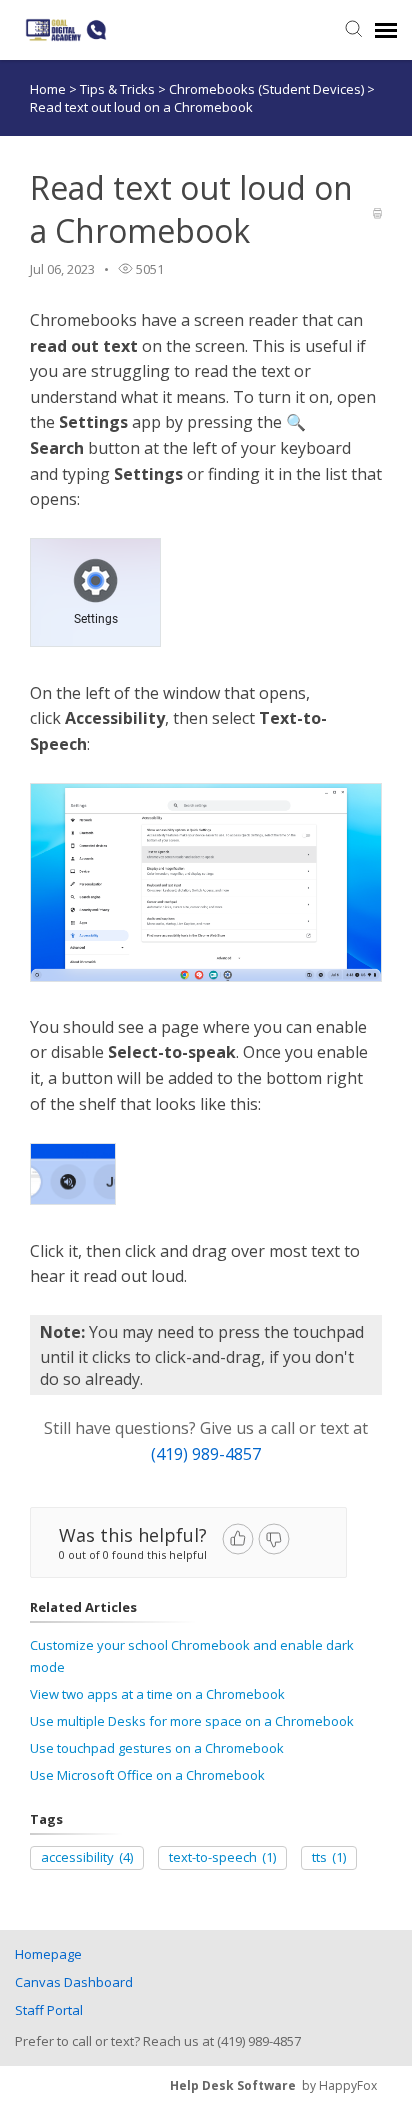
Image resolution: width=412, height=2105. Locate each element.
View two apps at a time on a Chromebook (157, 1694)
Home (48, 89)
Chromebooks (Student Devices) (268, 89)
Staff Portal (49, 2010)
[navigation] (386, 30)
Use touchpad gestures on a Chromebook (157, 1748)
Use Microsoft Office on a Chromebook (147, 1775)
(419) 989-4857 (206, 1454)
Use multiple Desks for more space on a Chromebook (192, 1721)
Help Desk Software (233, 2085)
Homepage (48, 1954)
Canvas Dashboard (74, 1982)
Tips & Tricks (119, 89)
